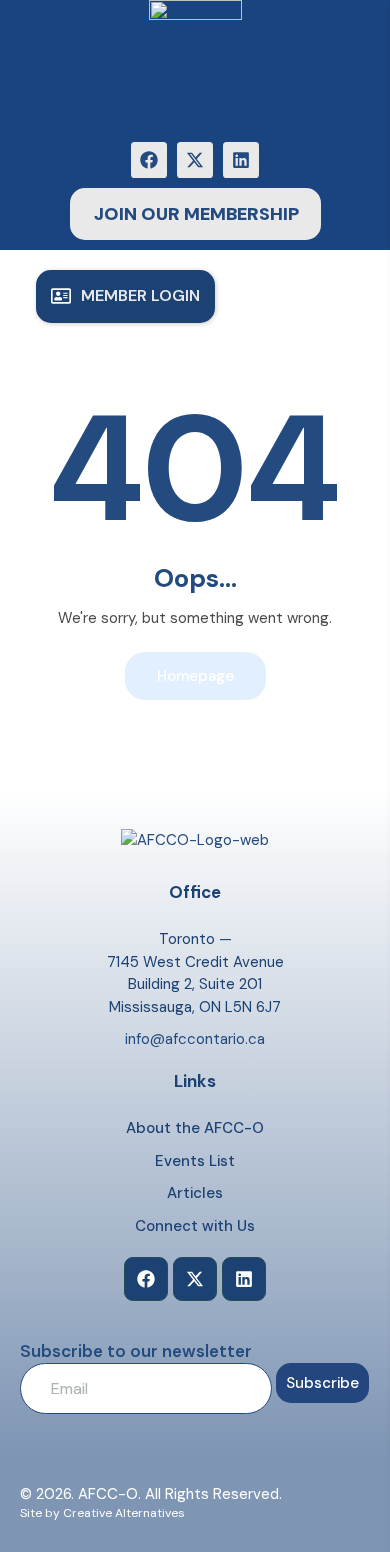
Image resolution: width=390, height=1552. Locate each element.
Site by (40, 1513)
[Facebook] (149, 160)
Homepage (195, 676)
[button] (125, 296)
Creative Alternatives (124, 1513)
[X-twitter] (195, 160)
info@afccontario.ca (195, 1039)
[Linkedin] (241, 160)
